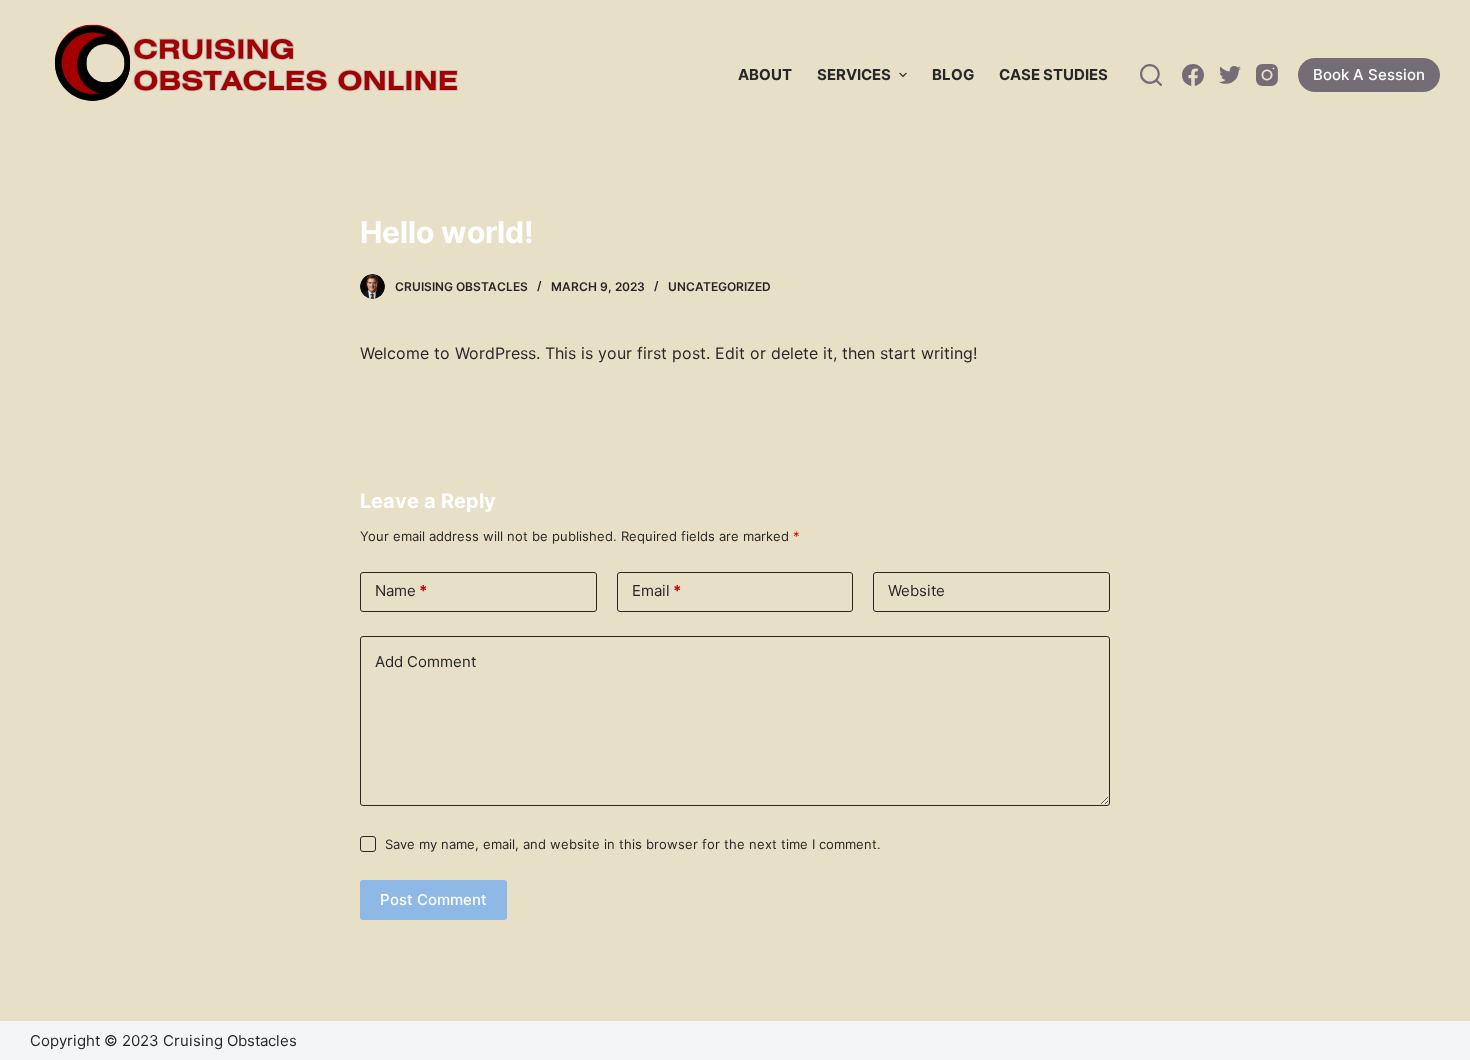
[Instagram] (1267, 75)
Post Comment (433, 899)
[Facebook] (1193, 75)
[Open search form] (1151, 75)
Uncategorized (719, 286)
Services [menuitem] (854, 74)
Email (656, 590)
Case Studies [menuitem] (1053, 74)
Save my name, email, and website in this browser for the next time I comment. (633, 844)
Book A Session (1369, 74)
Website (916, 590)
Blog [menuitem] (953, 74)
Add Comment (425, 661)
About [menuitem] (765, 74)
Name (401, 590)
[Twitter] (1230, 75)
